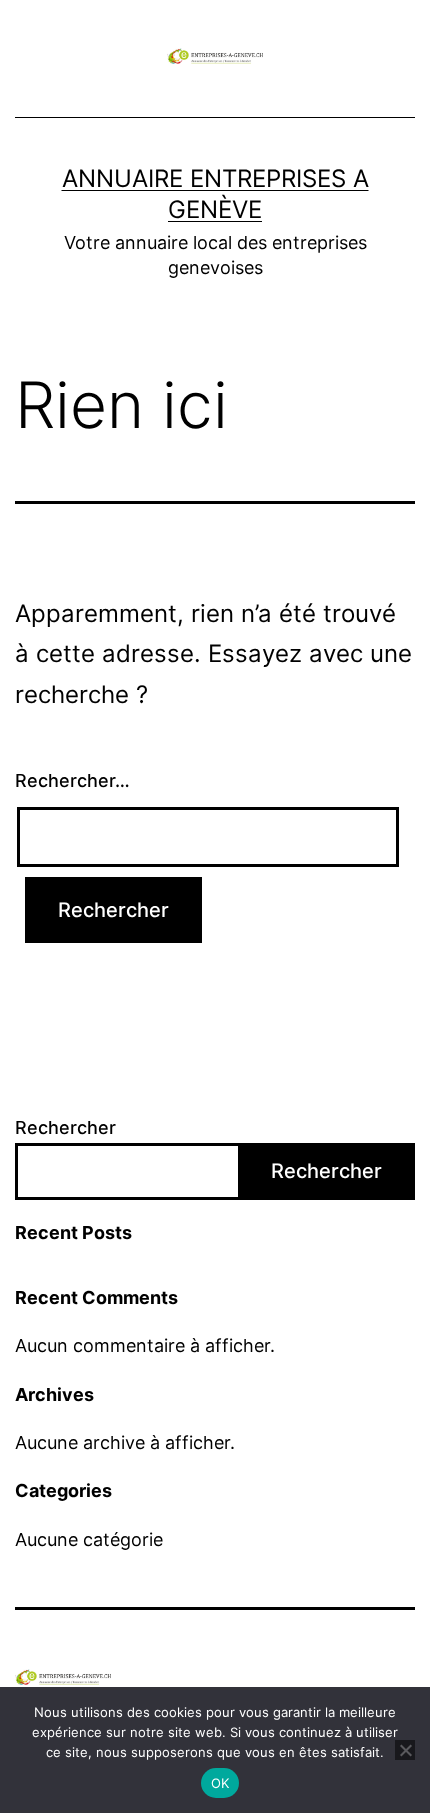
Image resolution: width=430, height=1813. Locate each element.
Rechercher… (72, 780)
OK (220, 1783)
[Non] (405, 1750)
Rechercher (65, 1127)
